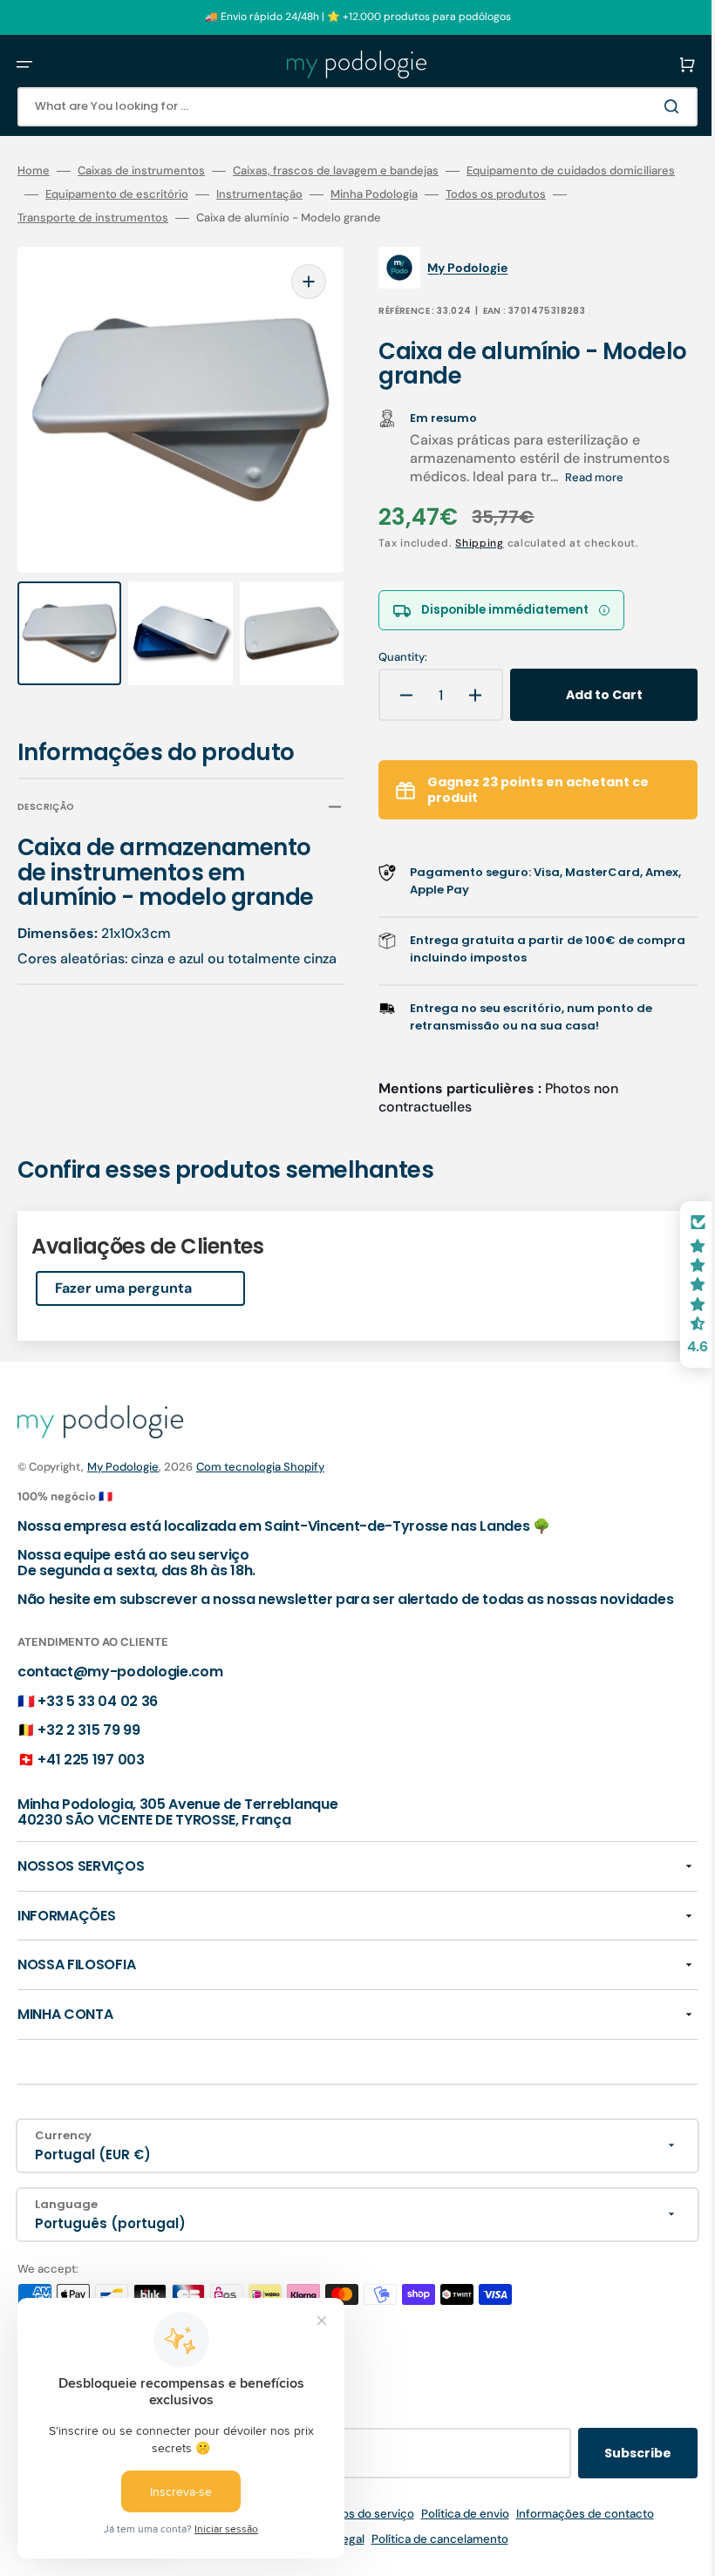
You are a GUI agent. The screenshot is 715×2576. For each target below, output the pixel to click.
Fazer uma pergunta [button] (123, 1288)
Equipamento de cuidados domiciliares (122, 194)
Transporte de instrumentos (221, 218)
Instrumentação (468, 194)
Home (34, 171)
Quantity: (391, 657)
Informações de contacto (572, 2529)
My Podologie (123, 1467)
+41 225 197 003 (91, 1774)
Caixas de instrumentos (141, 171)
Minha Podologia (582, 194)
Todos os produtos (68, 218)
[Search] (649, 106)
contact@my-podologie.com (120, 1687)
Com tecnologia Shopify (260, 1467)
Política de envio (452, 2529)
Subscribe (612, 2469)
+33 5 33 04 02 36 (98, 1716)
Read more (582, 477)
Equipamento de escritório (325, 194)
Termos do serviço (351, 2529)
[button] (24, 65)
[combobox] (344, 107)
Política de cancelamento (427, 2555)
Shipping (467, 543)
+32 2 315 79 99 (89, 1746)
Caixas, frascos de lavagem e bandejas (336, 171)
